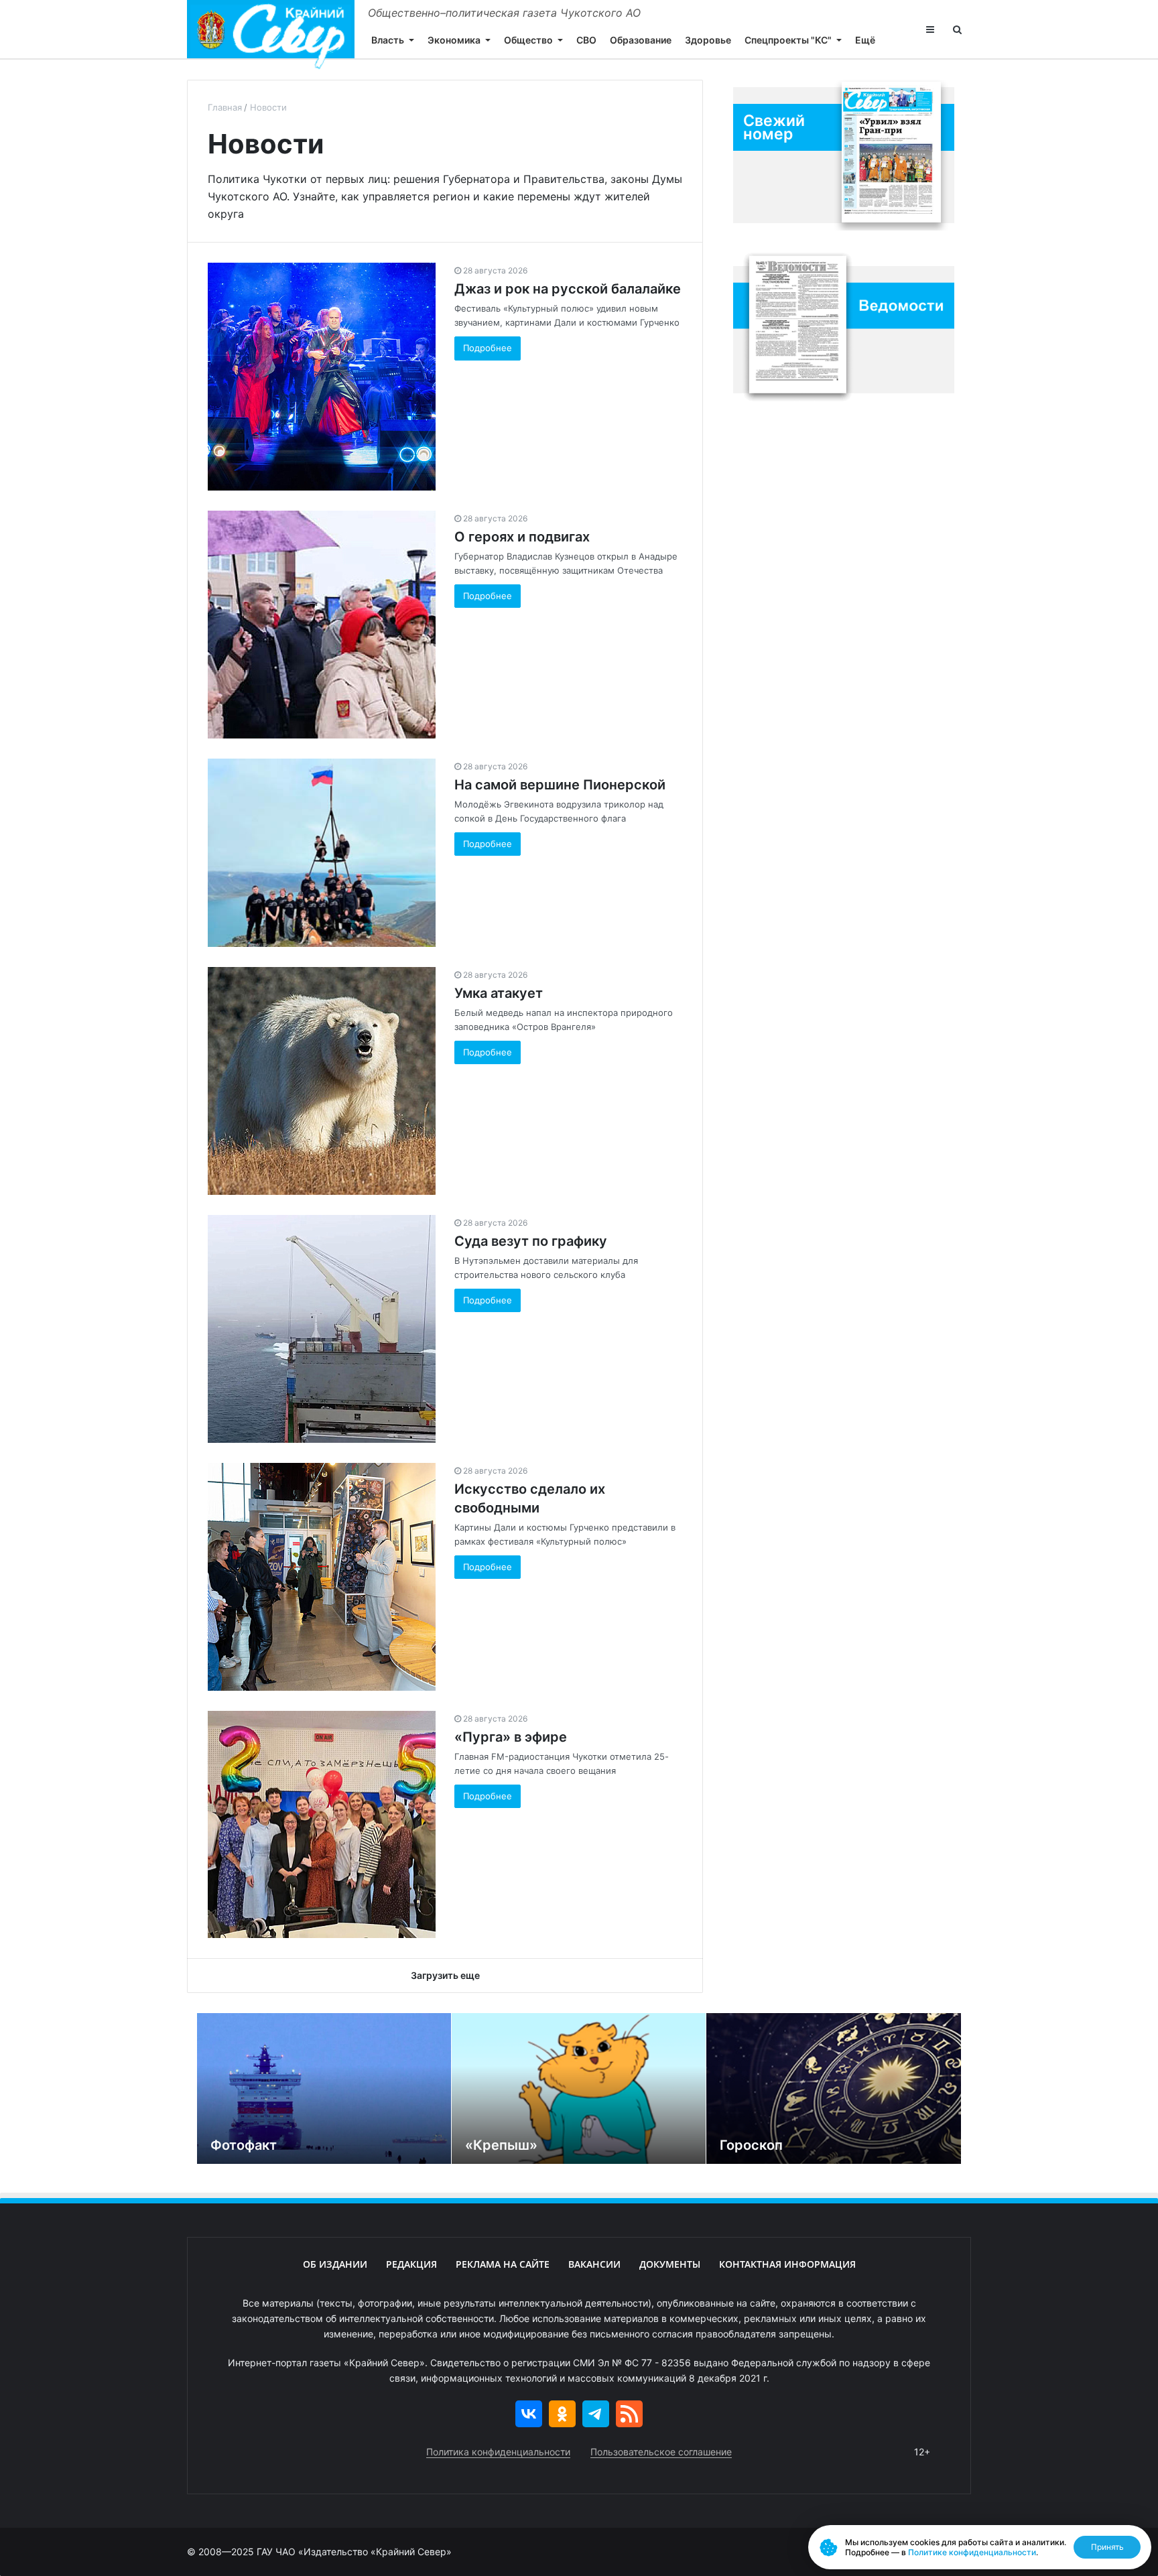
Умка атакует (499, 993)
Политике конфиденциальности (972, 2552)
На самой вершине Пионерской (560, 785)
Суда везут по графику (531, 1241)
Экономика (454, 40)
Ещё (865, 40)
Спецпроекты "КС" (788, 40)
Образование (641, 40)
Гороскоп (751, 2145)
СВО (586, 40)
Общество (528, 40)
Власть (388, 40)
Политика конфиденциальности (498, 2452)
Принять (1107, 2547)
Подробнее (488, 348)
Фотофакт (244, 2145)
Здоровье (708, 40)
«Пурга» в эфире (511, 1737)
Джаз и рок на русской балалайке (568, 289)
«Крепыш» (501, 2145)
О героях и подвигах (522, 537)
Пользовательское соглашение (661, 2452)
